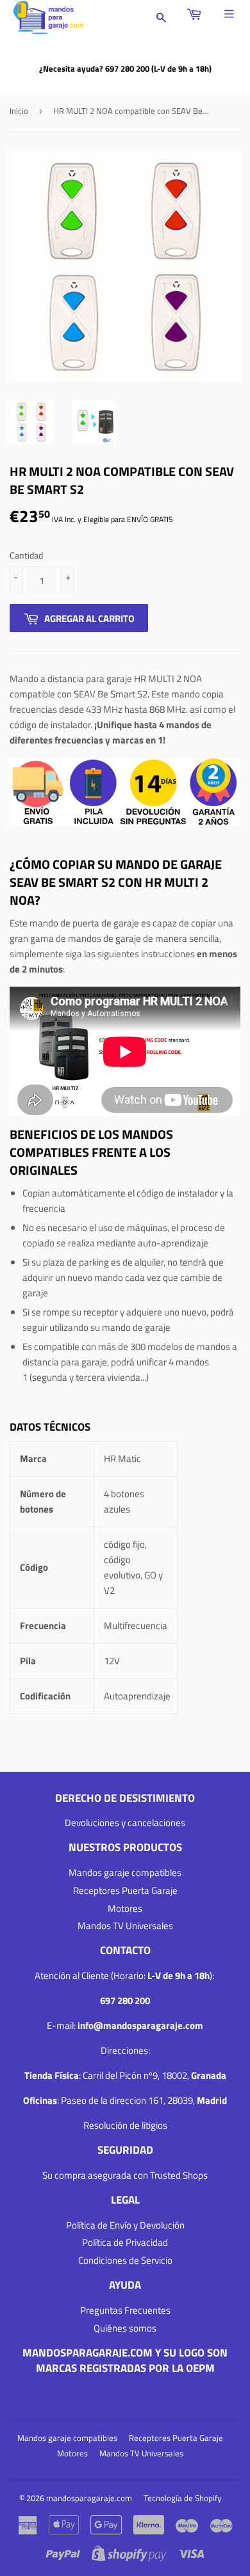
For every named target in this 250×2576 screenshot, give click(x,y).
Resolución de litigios (125, 2125)
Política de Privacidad (125, 2242)
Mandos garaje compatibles (125, 1872)
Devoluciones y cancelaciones (125, 1823)
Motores (125, 1908)
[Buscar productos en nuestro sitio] (162, 18)
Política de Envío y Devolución (125, 2225)
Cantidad (26, 555)
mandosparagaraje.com (89, 2498)
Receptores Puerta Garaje (125, 1890)
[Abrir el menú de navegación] (232, 14)
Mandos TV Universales (125, 1926)
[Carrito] (196, 14)
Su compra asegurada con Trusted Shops (125, 2175)
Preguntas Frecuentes (125, 2310)
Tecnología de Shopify (182, 2498)
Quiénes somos (125, 2328)
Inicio (19, 111)
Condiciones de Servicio (125, 2260)
